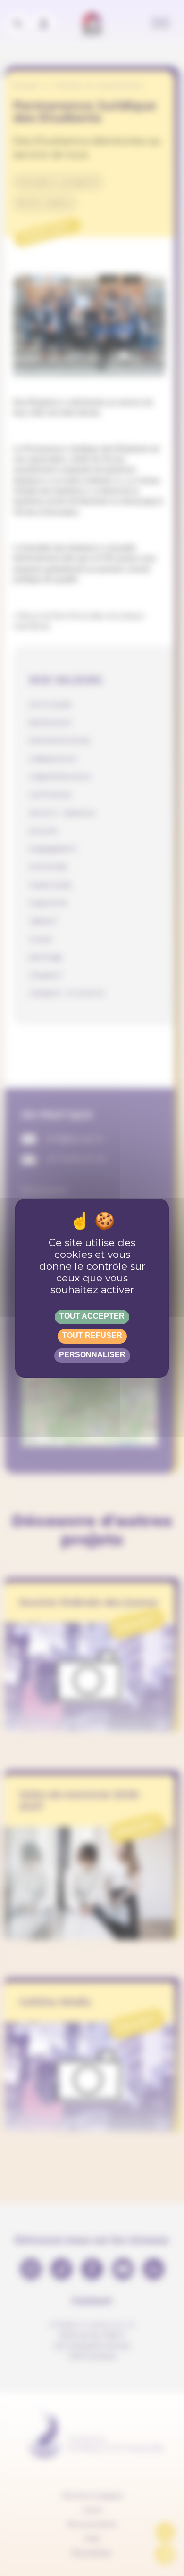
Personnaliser (92, 1355)
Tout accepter (92, 1316)
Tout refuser (92, 1335)
